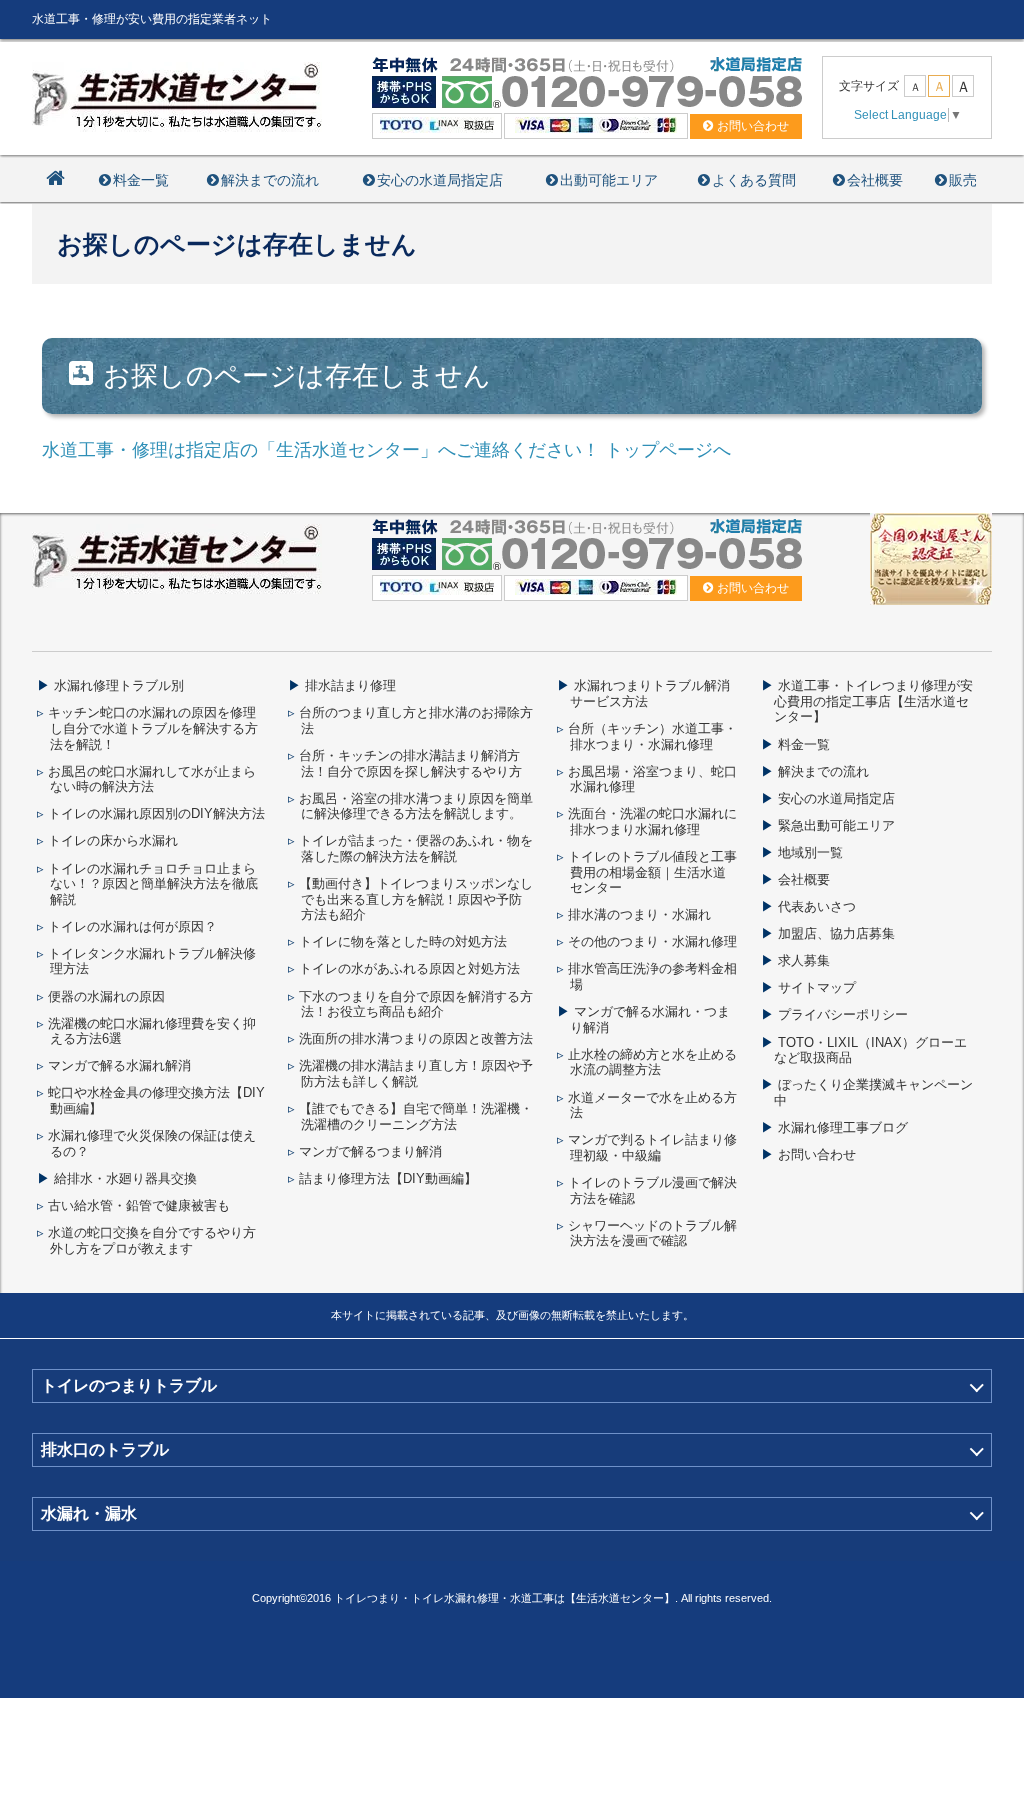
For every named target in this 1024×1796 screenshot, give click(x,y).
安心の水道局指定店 (440, 180)
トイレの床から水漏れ (113, 840)
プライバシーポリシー (843, 1014)
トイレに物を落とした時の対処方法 (403, 941)
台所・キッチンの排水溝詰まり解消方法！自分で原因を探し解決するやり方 (410, 763)
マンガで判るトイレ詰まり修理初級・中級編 (652, 1147)
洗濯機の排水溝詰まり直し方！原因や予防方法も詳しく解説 (416, 1073)
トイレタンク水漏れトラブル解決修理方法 (152, 961)
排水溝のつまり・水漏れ (639, 914)
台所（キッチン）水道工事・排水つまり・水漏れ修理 (652, 736)
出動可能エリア (609, 180)
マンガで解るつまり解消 (370, 1151)
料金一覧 (141, 180)
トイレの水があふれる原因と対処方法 (409, 968)
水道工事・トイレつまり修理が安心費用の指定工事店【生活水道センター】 (873, 701)
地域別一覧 (810, 852)
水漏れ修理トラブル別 (119, 685)
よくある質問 (754, 180)
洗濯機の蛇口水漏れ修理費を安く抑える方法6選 (152, 1031)
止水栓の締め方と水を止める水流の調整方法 (652, 1062)
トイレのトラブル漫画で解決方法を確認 (652, 1190)
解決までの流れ (270, 180)
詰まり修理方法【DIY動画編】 (388, 1178)
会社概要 (875, 180)
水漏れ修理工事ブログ (843, 1127)
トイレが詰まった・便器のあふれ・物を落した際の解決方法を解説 (416, 848)
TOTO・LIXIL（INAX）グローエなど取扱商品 (870, 1050)
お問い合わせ (817, 1154)
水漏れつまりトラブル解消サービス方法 (650, 693)
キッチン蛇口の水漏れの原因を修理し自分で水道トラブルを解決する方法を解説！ (153, 728)
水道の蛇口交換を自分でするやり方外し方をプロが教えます (152, 1240)
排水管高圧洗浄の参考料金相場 (652, 976)
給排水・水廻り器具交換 (125, 1178)
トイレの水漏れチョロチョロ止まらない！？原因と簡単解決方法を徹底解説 (153, 884)
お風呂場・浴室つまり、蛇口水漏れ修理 (652, 779)
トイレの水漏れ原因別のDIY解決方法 (156, 813)
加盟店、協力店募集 (836, 933)
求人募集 (804, 960)
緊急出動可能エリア (836, 825)
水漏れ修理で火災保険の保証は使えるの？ (152, 1143)
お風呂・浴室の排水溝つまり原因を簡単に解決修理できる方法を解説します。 (416, 806)
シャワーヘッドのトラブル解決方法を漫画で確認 (652, 1233)
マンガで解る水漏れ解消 (119, 1065)
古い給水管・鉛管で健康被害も (139, 1205)
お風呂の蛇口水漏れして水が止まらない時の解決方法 (152, 779)
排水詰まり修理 (350, 685)
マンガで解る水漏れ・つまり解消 (650, 1019)
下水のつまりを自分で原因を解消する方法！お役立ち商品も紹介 (416, 1004)
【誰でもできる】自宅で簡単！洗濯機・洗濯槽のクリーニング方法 (416, 1116)
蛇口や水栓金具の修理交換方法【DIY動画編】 (156, 1100)
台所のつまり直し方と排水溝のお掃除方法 (416, 720)
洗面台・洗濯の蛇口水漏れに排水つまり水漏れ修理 (652, 821)
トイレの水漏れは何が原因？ (132, 926)
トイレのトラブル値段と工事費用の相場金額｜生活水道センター (652, 872)
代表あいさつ (817, 906)
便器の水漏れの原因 (106, 996)
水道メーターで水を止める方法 (652, 1105)
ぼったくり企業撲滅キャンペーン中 (873, 1092)
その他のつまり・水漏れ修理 (652, 941)
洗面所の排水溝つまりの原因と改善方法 (416, 1038)
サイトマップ (817, 987)
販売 (963, 180)
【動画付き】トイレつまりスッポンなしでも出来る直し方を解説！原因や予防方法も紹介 (416, 899)
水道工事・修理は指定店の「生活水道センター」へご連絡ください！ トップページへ (386, 450)
